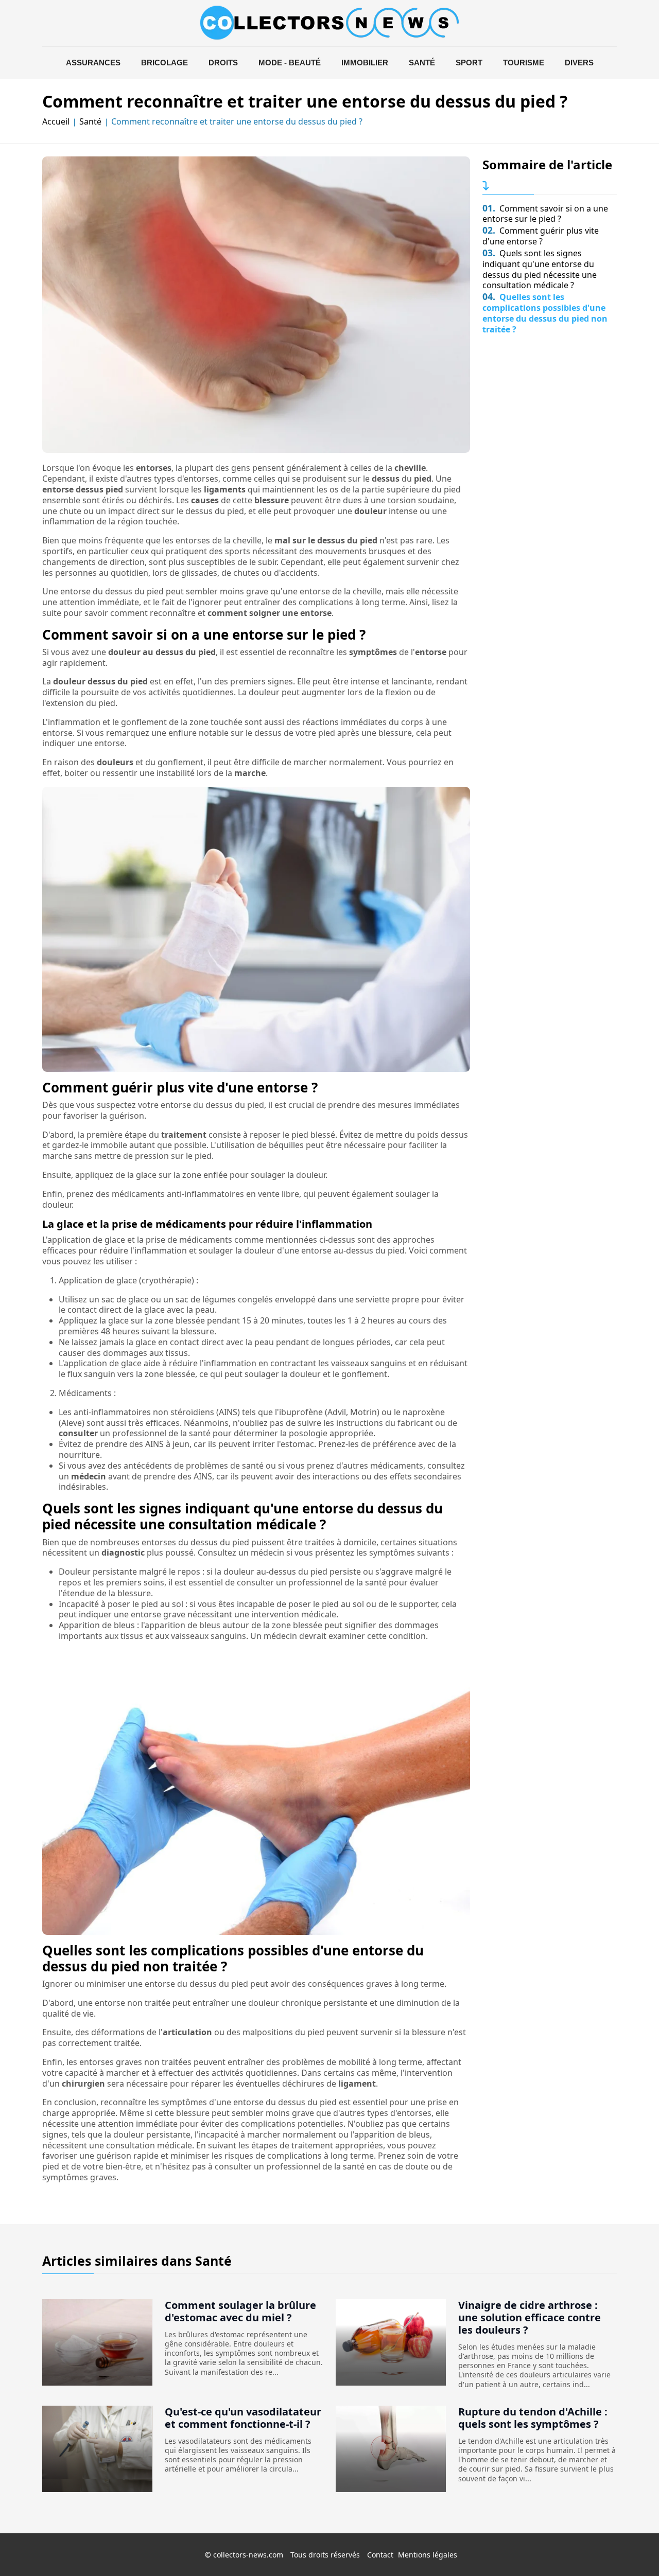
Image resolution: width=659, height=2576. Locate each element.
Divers (579, 63)
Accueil (56, 122)
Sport (469, 63)
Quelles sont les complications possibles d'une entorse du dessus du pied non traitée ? (545, 313)
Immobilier (365, 63)
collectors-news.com (248, 2555)
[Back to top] (631, 2548)
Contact (380, 2555)
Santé (422, 63)
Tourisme (524, 63)
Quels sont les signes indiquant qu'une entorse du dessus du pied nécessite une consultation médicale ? (540, 269)
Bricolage (164, 63)
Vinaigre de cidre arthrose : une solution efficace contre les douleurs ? (530, 2317)
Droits (223, 63)
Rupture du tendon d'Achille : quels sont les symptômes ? (533, 2418)
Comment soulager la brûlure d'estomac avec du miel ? (240, 2311)
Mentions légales (428, 2555)
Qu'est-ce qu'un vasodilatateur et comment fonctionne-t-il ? (243, 2418)
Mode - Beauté (290, 63)
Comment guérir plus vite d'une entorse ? (541, 236)
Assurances (93, 63)
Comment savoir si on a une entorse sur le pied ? (545, 214)
